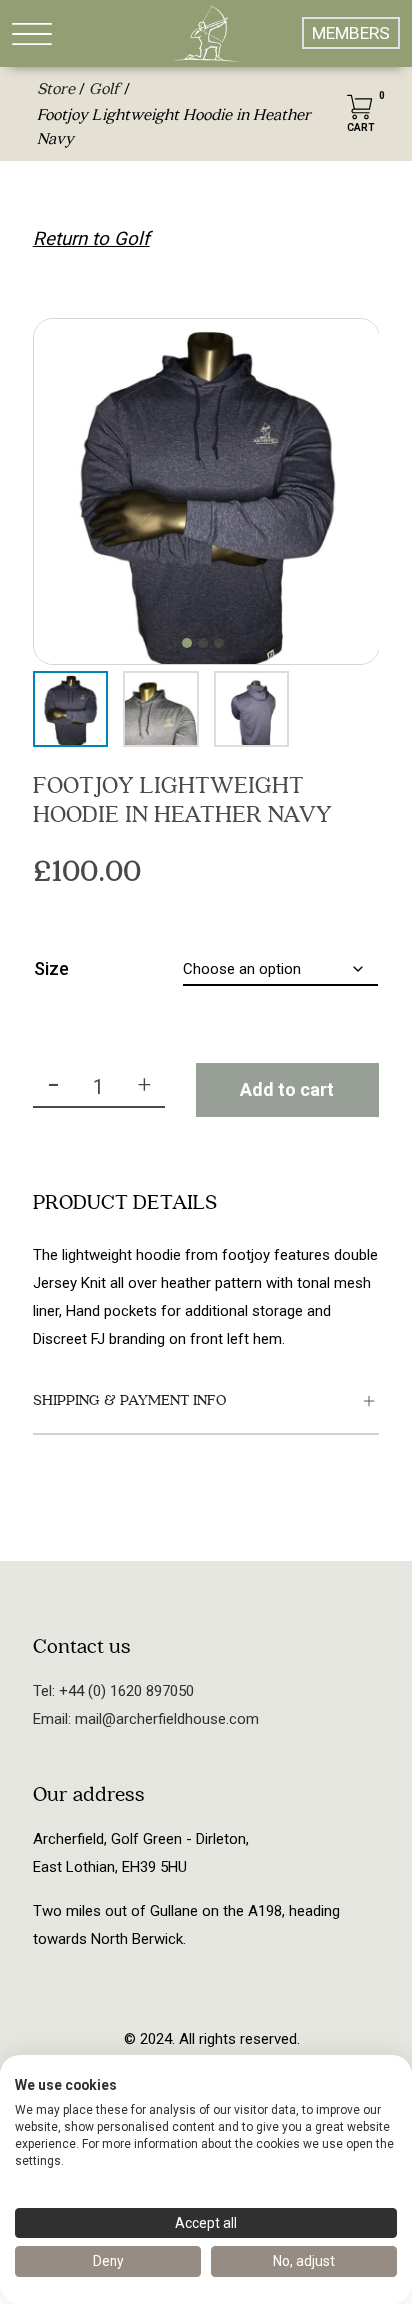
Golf (104, 89)
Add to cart (287, 1089)
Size (51, 968)
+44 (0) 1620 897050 (124, 1691)
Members (351, 33)
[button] (187, 643)
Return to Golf (91, 239)
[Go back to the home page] (206, 33)
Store (56, 89)
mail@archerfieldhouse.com (165, 1719)
